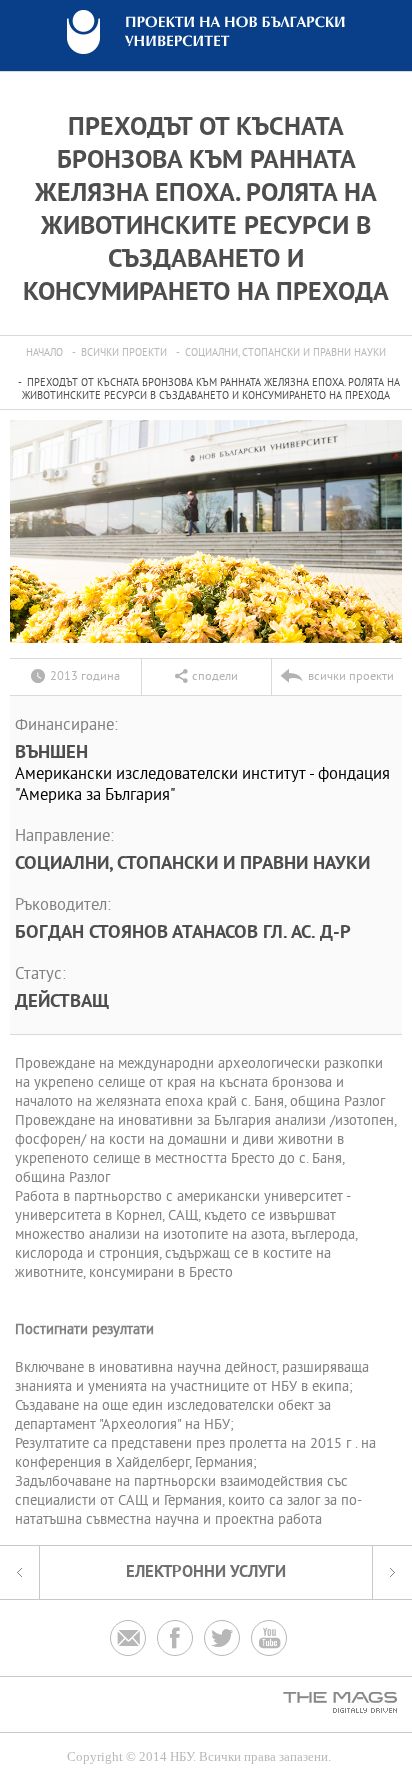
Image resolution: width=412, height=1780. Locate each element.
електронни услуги (206, 1572)
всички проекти (124, 353)
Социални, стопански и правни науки (285, 353)
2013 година (85, 677)
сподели (215, 677)
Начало (44, 353)
